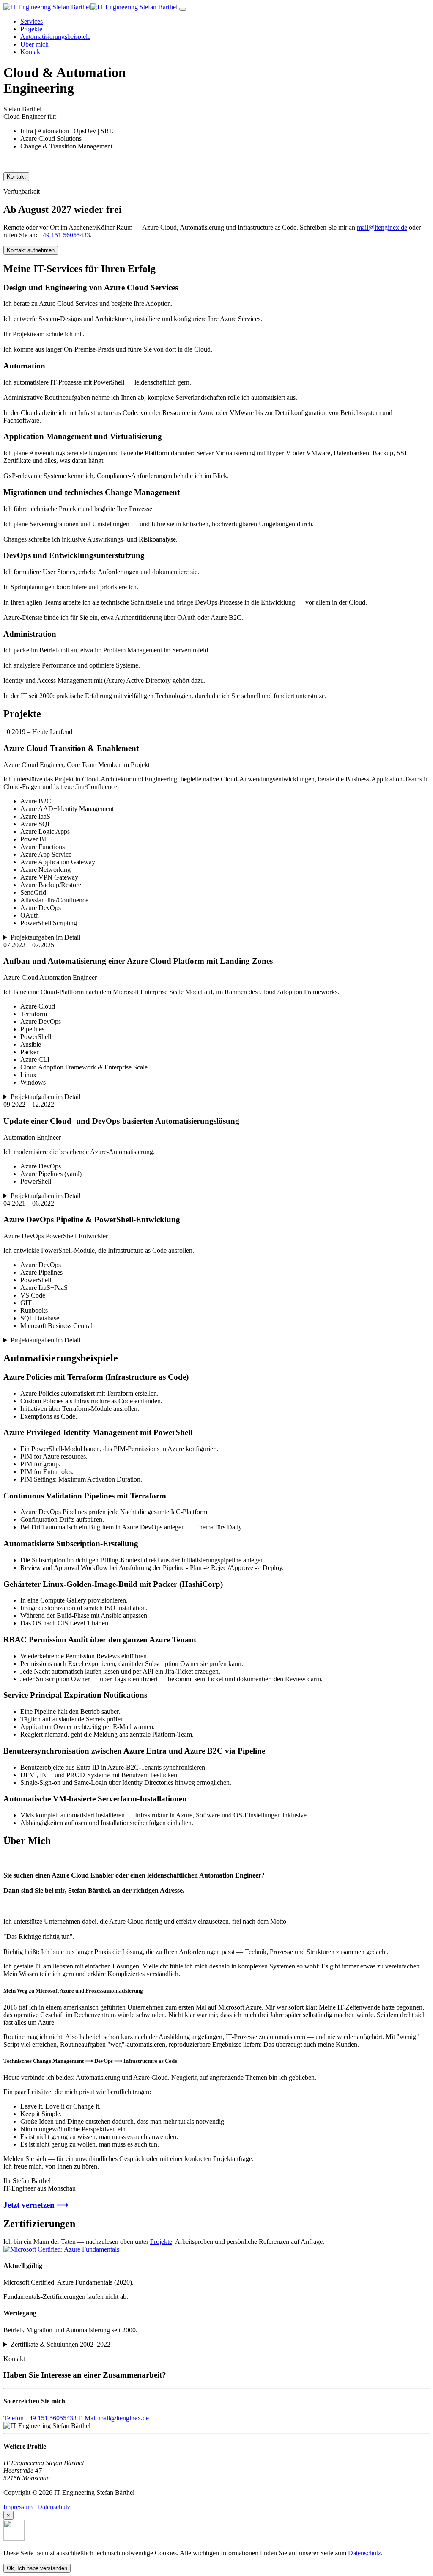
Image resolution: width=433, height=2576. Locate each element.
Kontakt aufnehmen (31, 250)
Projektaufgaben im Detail (45, 937)
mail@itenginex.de (382, 227)
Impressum (18, 2507)
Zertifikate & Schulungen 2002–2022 (60, 2344)
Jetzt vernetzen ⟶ (36, 2205)
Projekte (31, 29)
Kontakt (31, 52)
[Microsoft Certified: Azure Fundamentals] (61, 2249)
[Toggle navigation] (183, 9)
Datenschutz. (365, 2553)
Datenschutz (54, 2507)
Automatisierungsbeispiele (55, 37)
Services (32, 21)
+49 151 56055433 (64, 235)
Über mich (34, 44)
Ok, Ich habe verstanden (37, 2568)
